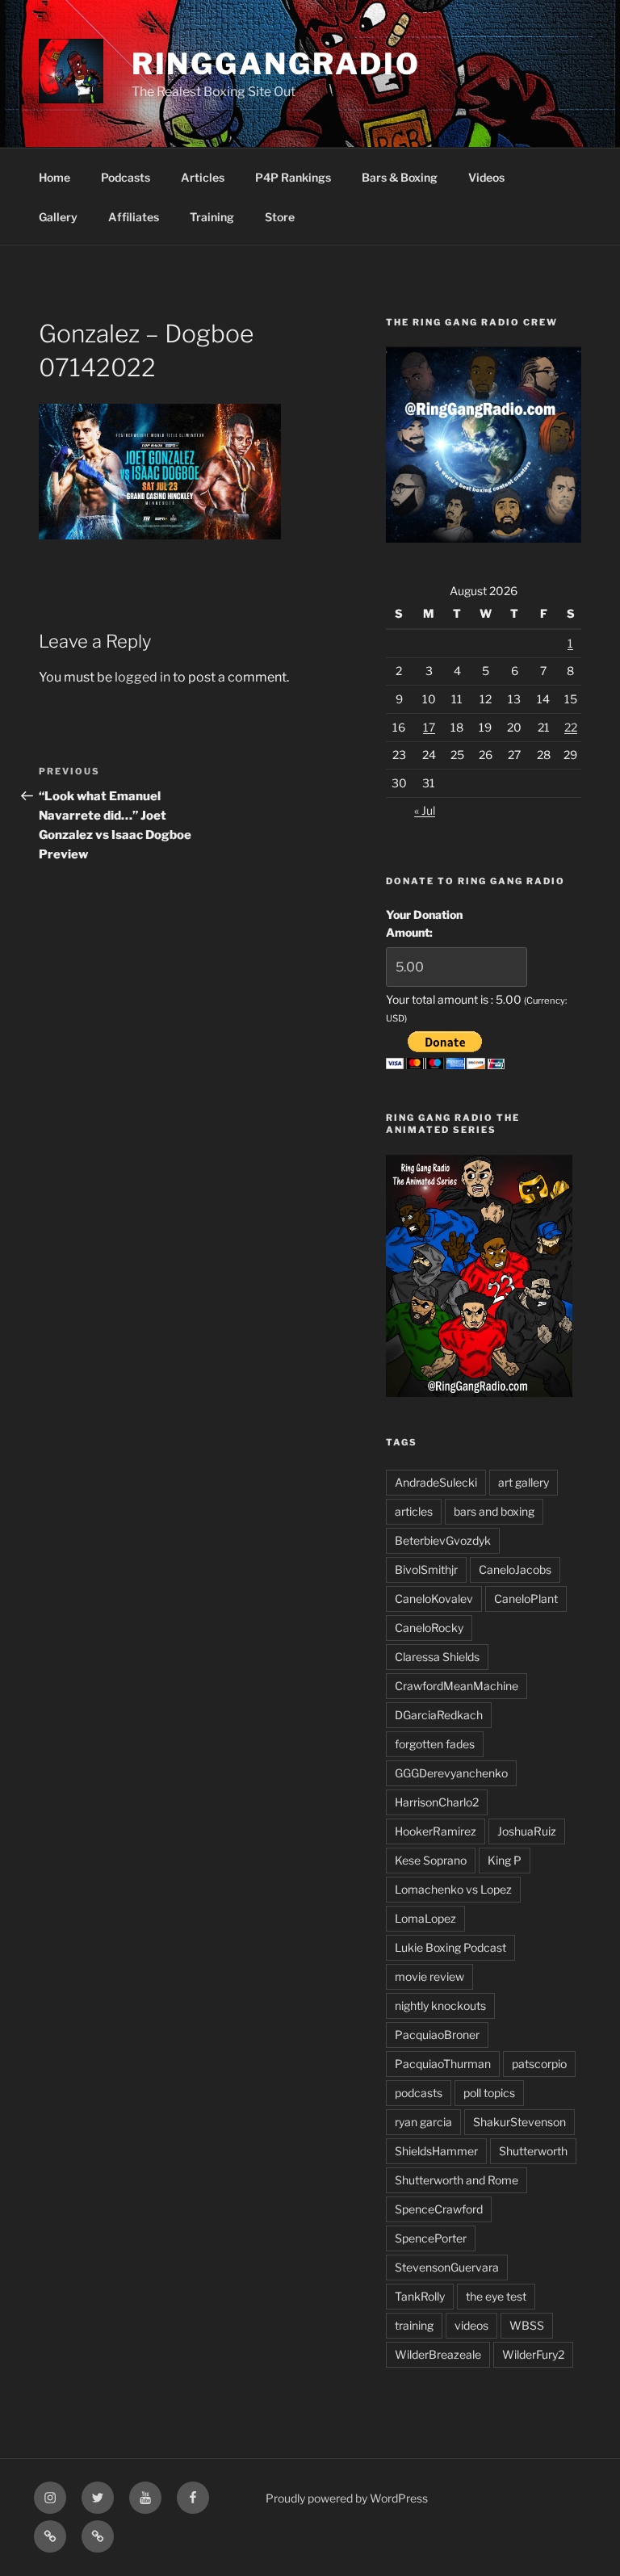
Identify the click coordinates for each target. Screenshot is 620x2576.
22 (571, 727)
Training (212, 217)
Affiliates (134, 217)
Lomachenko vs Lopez (453, 1889)
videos (471, 2325)
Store (280, 217)
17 (429, 727)
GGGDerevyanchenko (451, 1773)
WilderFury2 (533, 2354)
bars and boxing (494, 1511)
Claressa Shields (437, 1657)
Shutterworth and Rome (457, 2180)
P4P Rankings (293, 177)
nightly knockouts (440, 2005)
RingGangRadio (276, 64)
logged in (142, 677)
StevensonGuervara (447, 2267)
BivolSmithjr (426, 1569)
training (414, 2325)
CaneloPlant (526, 1598)
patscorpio (539, 2064)
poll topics (489, 2093)
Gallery (58, 217)
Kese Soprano (431, 1860)
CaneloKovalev (434, 1598)
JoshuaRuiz (527, 1831)
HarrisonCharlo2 (437, 1802)
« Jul (425, 810)
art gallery (524, 1482)
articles (414, 1511)
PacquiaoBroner (437, 2035)
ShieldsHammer (436, 2151)
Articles (203, 177)
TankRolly (420, 2296)
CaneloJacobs (515, 1569)
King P (505, 1860)
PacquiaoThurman (443, 2064)
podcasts (419, 2093)
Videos (486, 177)
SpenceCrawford (439, 2209)
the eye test (496, 2296)
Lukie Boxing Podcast (450, 1947)
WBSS (527, 2325)
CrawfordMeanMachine (457, 1686)
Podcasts (126, 177)
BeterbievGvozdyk (443, 1540)
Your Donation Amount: (424, 923)
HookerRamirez (436, 1831)
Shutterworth (533, 2151)
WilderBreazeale (438, 2354)
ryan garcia (423, 2122)
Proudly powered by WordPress (347, 2498)
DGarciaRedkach (439, 1715)
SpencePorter (431, 2238)
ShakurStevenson (519, 2122)
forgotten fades (435, 1744)
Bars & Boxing (400, 177)
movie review (429, 1976)
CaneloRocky (429, 1628)
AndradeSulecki (436, 1482)
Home (54, 177)
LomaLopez (425, 1918)
